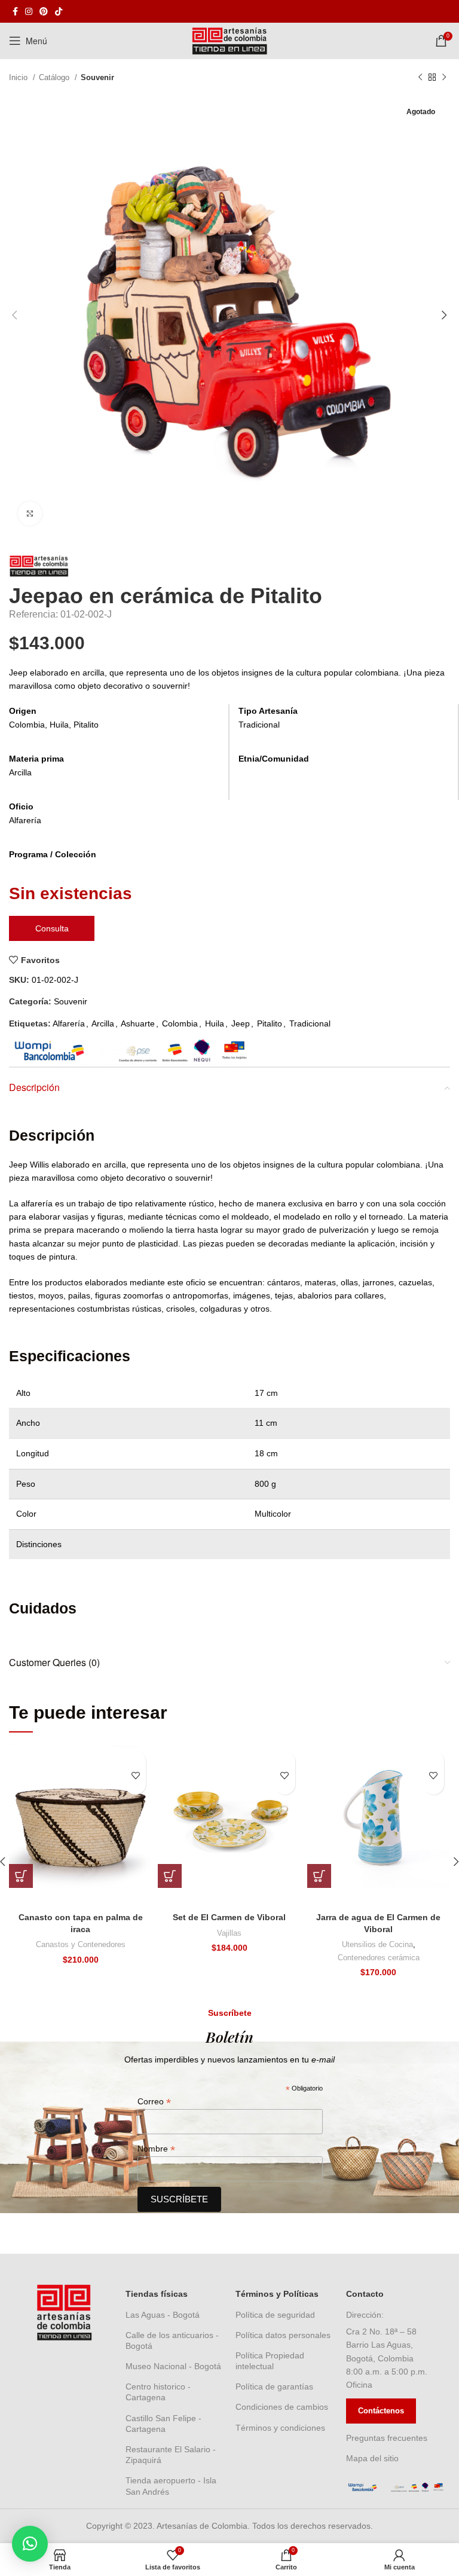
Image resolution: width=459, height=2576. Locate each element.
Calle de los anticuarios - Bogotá (172, 2340)
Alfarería (69, 1023)
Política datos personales (283, 2335)
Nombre (156, 2149)
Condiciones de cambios (282, 2407)
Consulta (52, 928)
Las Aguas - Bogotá (163, 2315)
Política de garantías (274, 2386)
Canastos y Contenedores (81, 1944)
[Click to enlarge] (30, 514)
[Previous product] (420, 78)
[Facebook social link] (15, 11)
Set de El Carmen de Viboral (229, 1917)
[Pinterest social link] (44, 11)
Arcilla (103, 1023)
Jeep (241, 1023)
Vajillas (229, 1933)
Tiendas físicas (157, 2294)
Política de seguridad (275, 2315)
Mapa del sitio (372, 2458)
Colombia (180, 1023)
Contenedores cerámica (379, 1958)
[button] (21, 1876)
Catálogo (55, 77)
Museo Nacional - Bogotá (173, 2366)
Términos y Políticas (277, 2294)
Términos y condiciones (280, 2428)
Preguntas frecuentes (387, 2438)
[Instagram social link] (29, 11)
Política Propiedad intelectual (270, 2361)
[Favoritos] (135, 1776)
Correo (154, 2102)
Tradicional (310, 1023)
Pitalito (270, 1023)
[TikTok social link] (59, 11)
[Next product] (444, 78)
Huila (215, 1023)
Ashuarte (138, 1023)
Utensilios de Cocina (377, 1944)
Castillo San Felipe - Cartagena (163, 2424)
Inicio (19, 77)
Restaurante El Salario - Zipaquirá (171, 2455)
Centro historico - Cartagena (158, 2392)
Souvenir (97, 77)
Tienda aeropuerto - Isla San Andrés (171, 2486)
